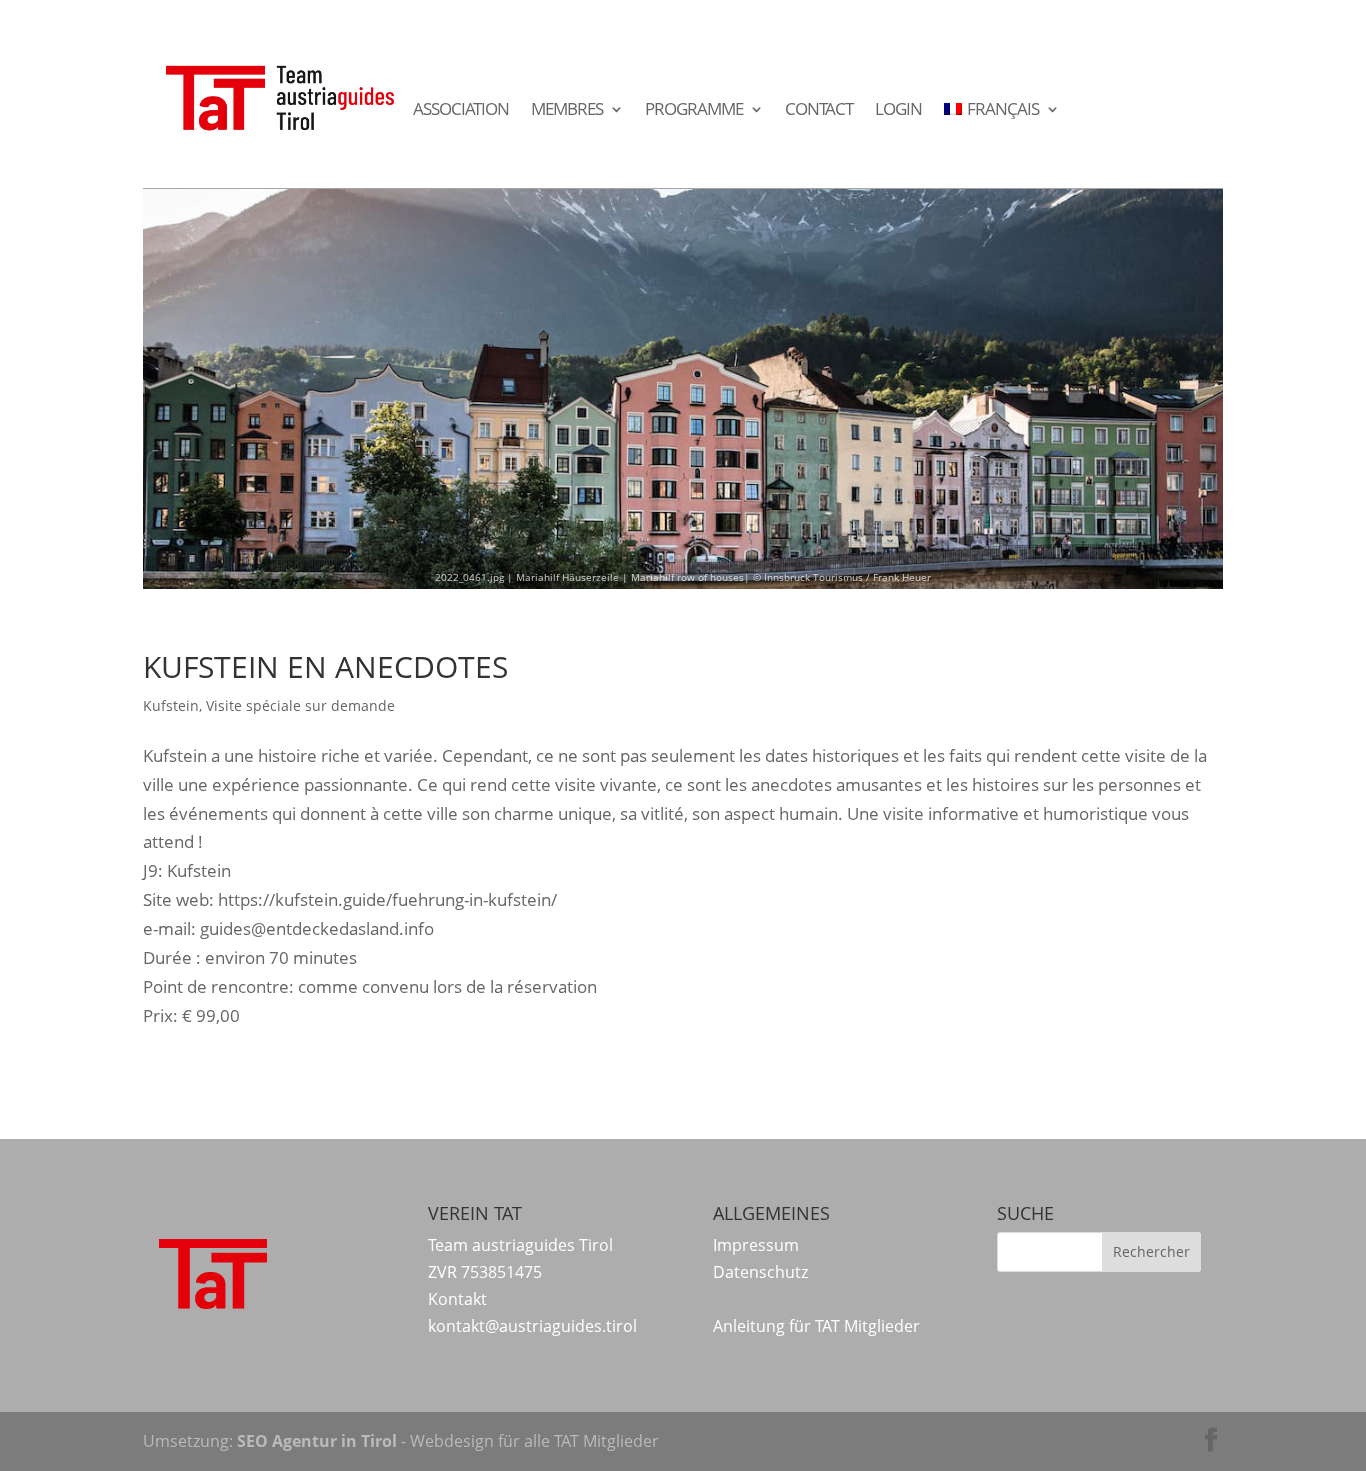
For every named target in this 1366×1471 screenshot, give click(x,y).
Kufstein (171, 705)
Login (898, 110)
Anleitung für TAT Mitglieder (816, 1326)
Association (461, 110)
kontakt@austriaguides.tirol (532, 1326)
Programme (694, 110)
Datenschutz (760, 1272)
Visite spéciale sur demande (300, 705)
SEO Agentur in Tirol (317, 1441)
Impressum (756, 1245)
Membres (567, 110)
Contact (819, 110)
